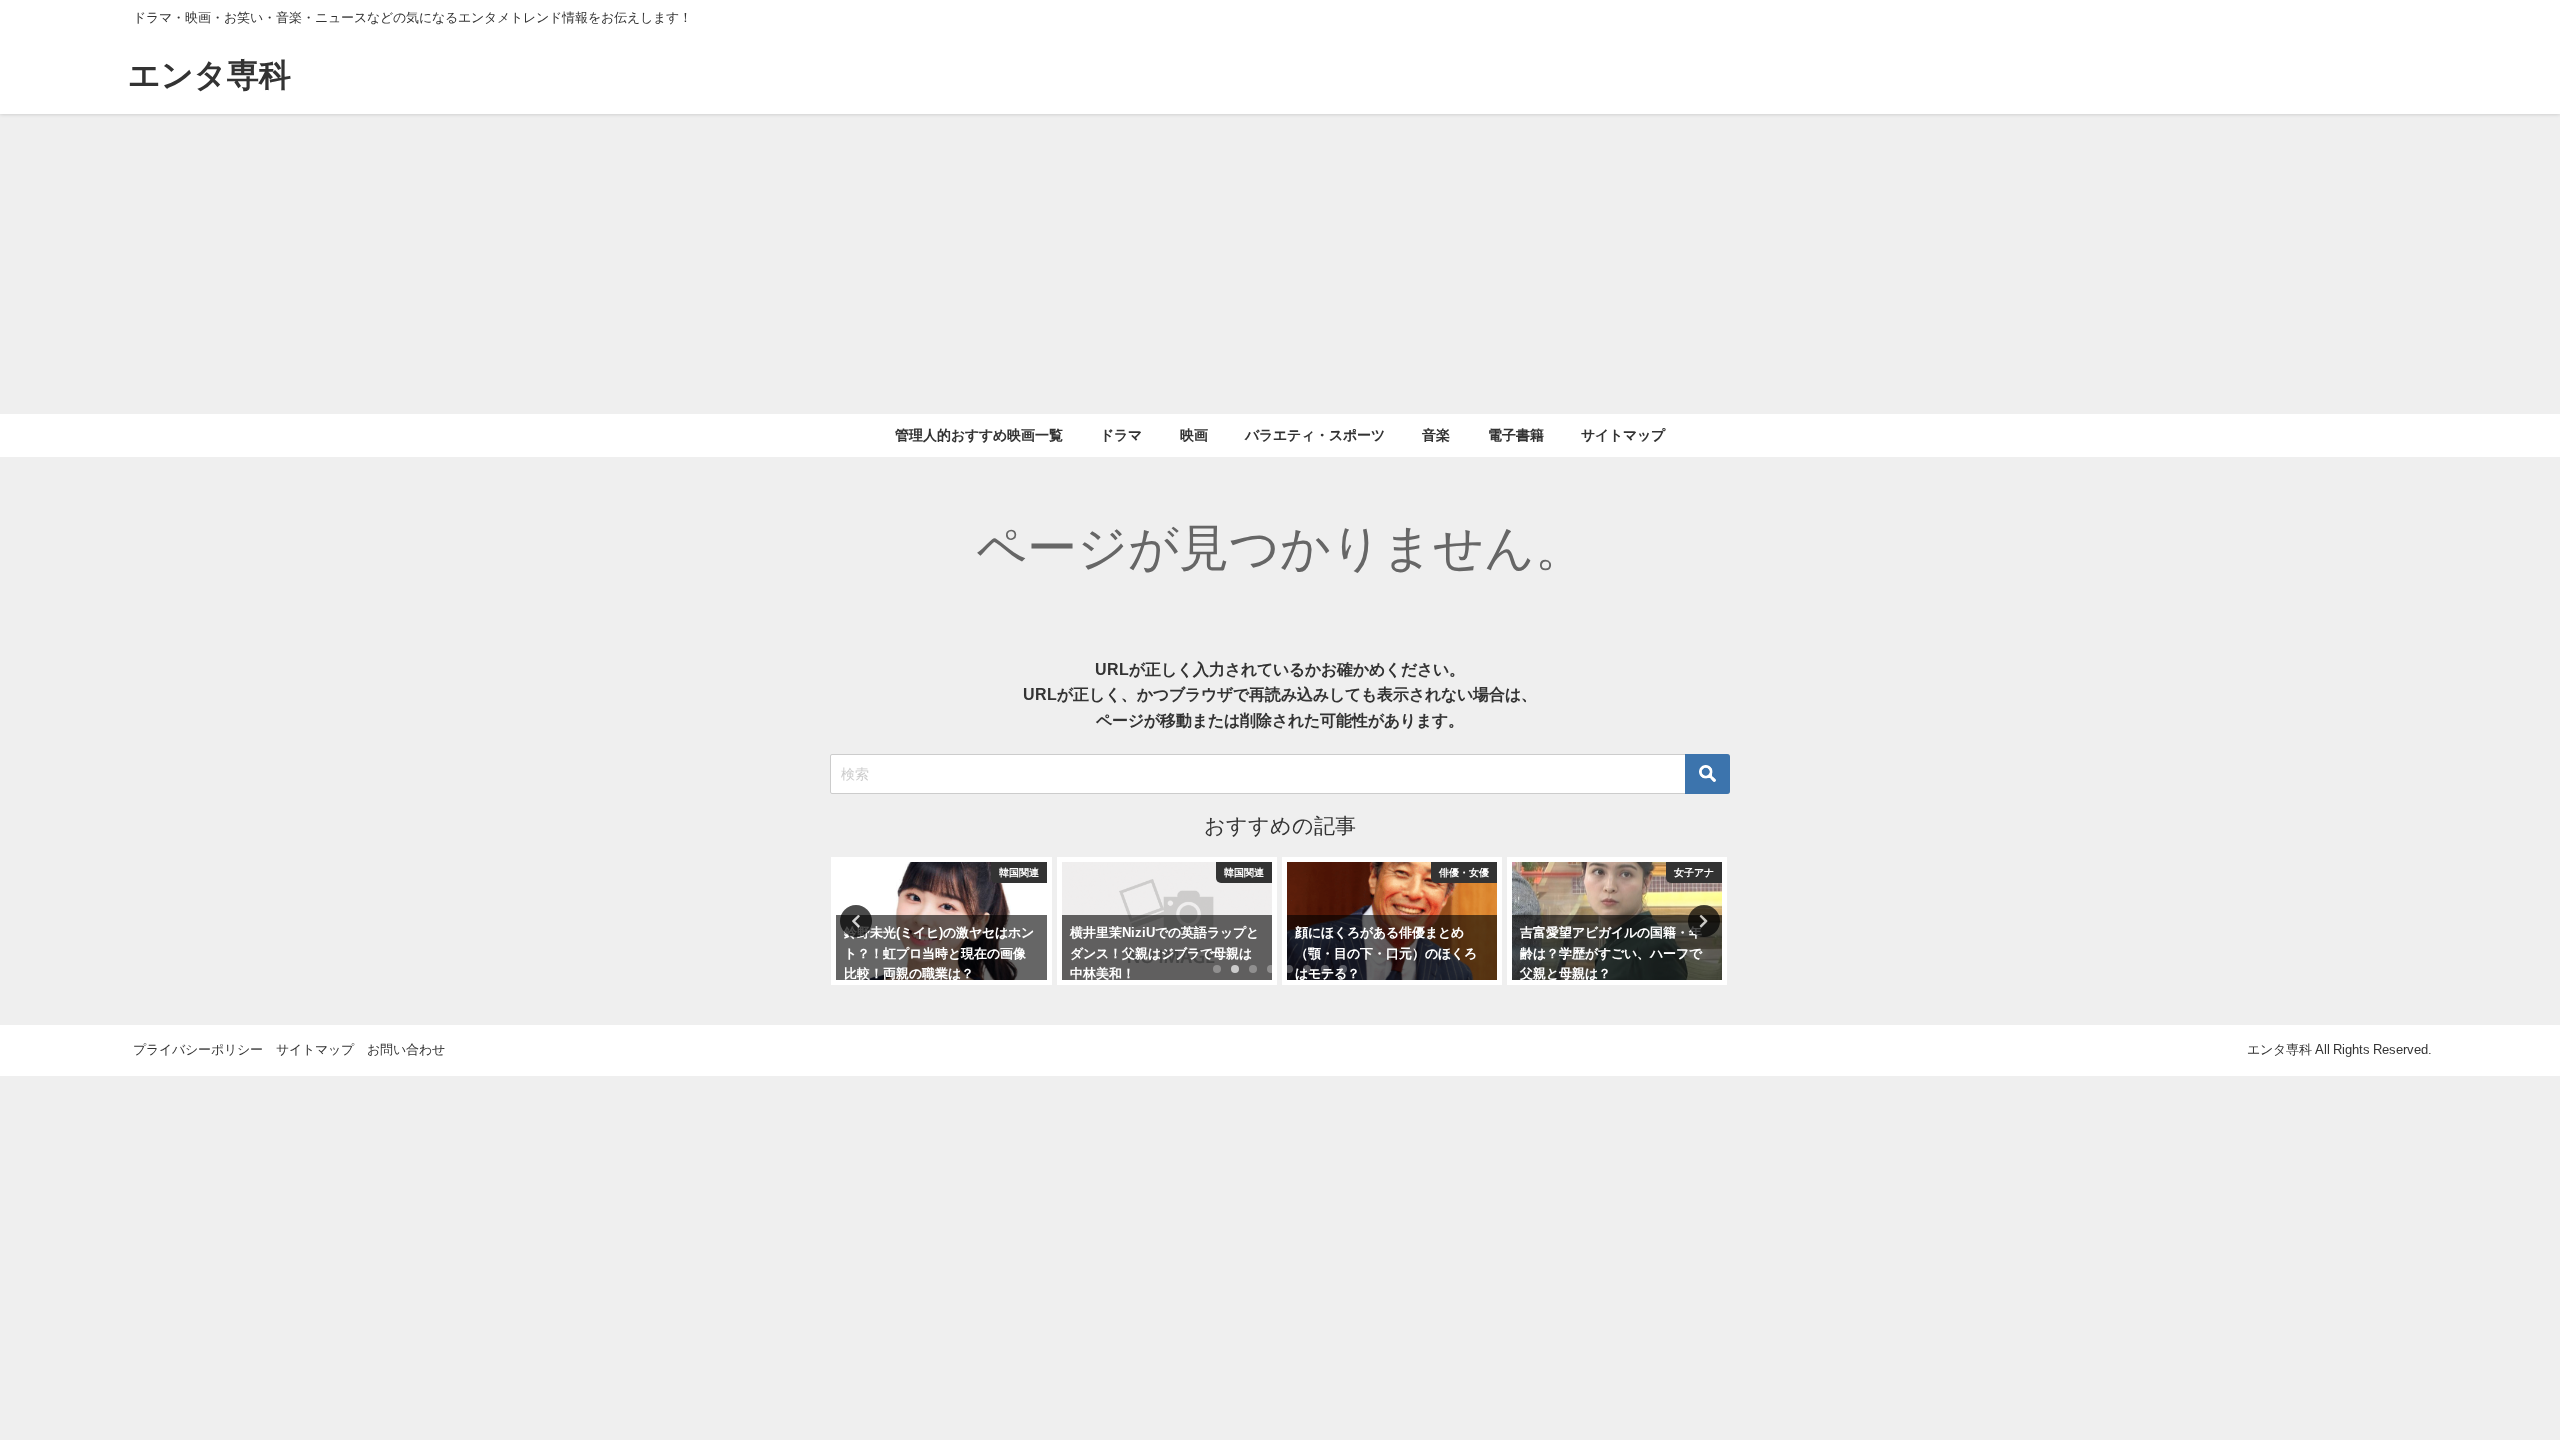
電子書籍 (1516, 435)
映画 (1194, 435)
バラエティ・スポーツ (1315, 435)
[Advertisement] (1280, 264)
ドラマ (1121, 435)
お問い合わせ (406, 1049)
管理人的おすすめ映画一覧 (979, 435)
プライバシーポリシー (198, 1049)
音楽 (1436, 435)
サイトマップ (1623, 435)
